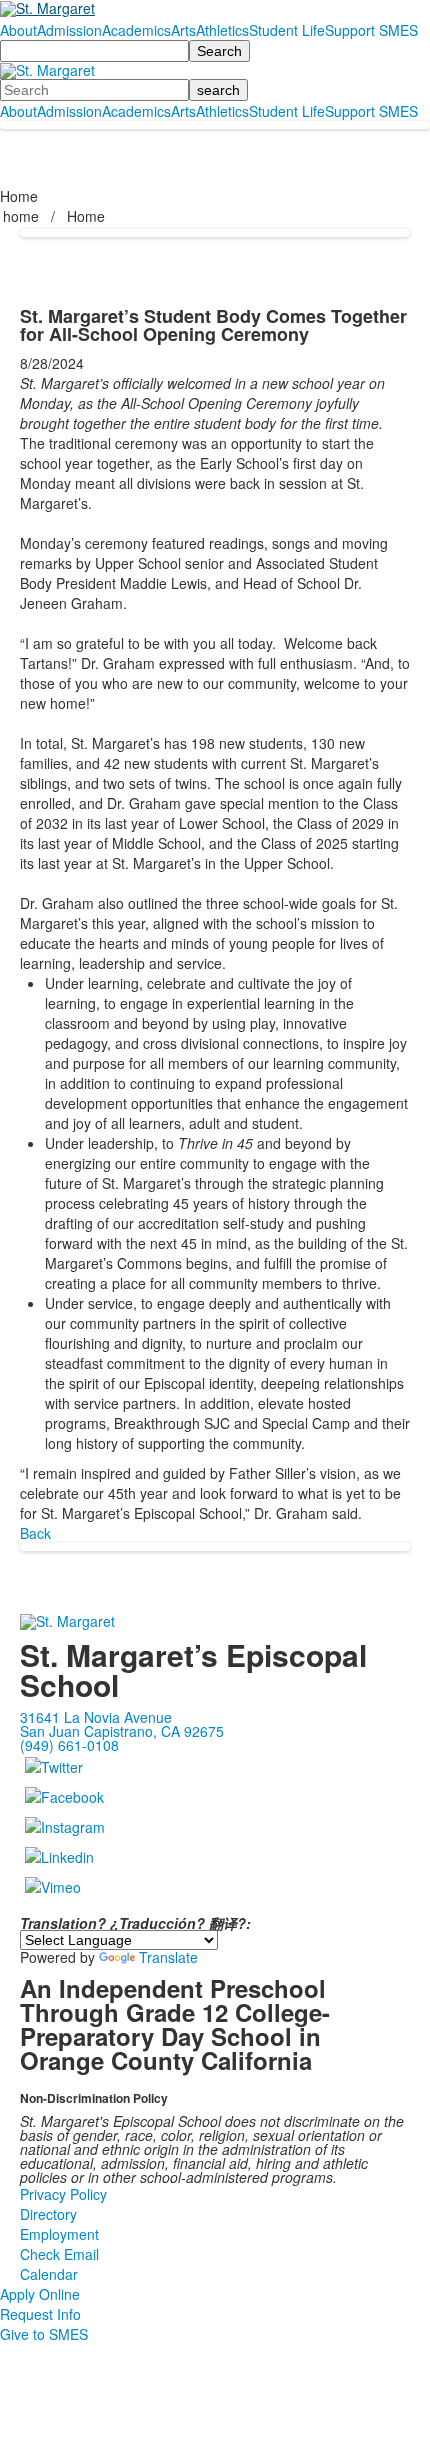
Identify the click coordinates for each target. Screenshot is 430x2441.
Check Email (59, 2254)
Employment (59, 2234)
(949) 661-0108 (69, 1745)
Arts (183, 30)
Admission (69, 30)
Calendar (49, 2274)
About (18, 30)
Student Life (287, 30)
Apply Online (40, 2294)
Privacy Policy (63, 2194)
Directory (48, 2214)
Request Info (40, 2314)
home (23, 216)
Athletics (222, 30)
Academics (136, 30)
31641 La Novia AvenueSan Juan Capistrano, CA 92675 (122, 1724)
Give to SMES (44, 2334)
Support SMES (371, 30)
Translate (168, 1957)
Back (35, 1533)
